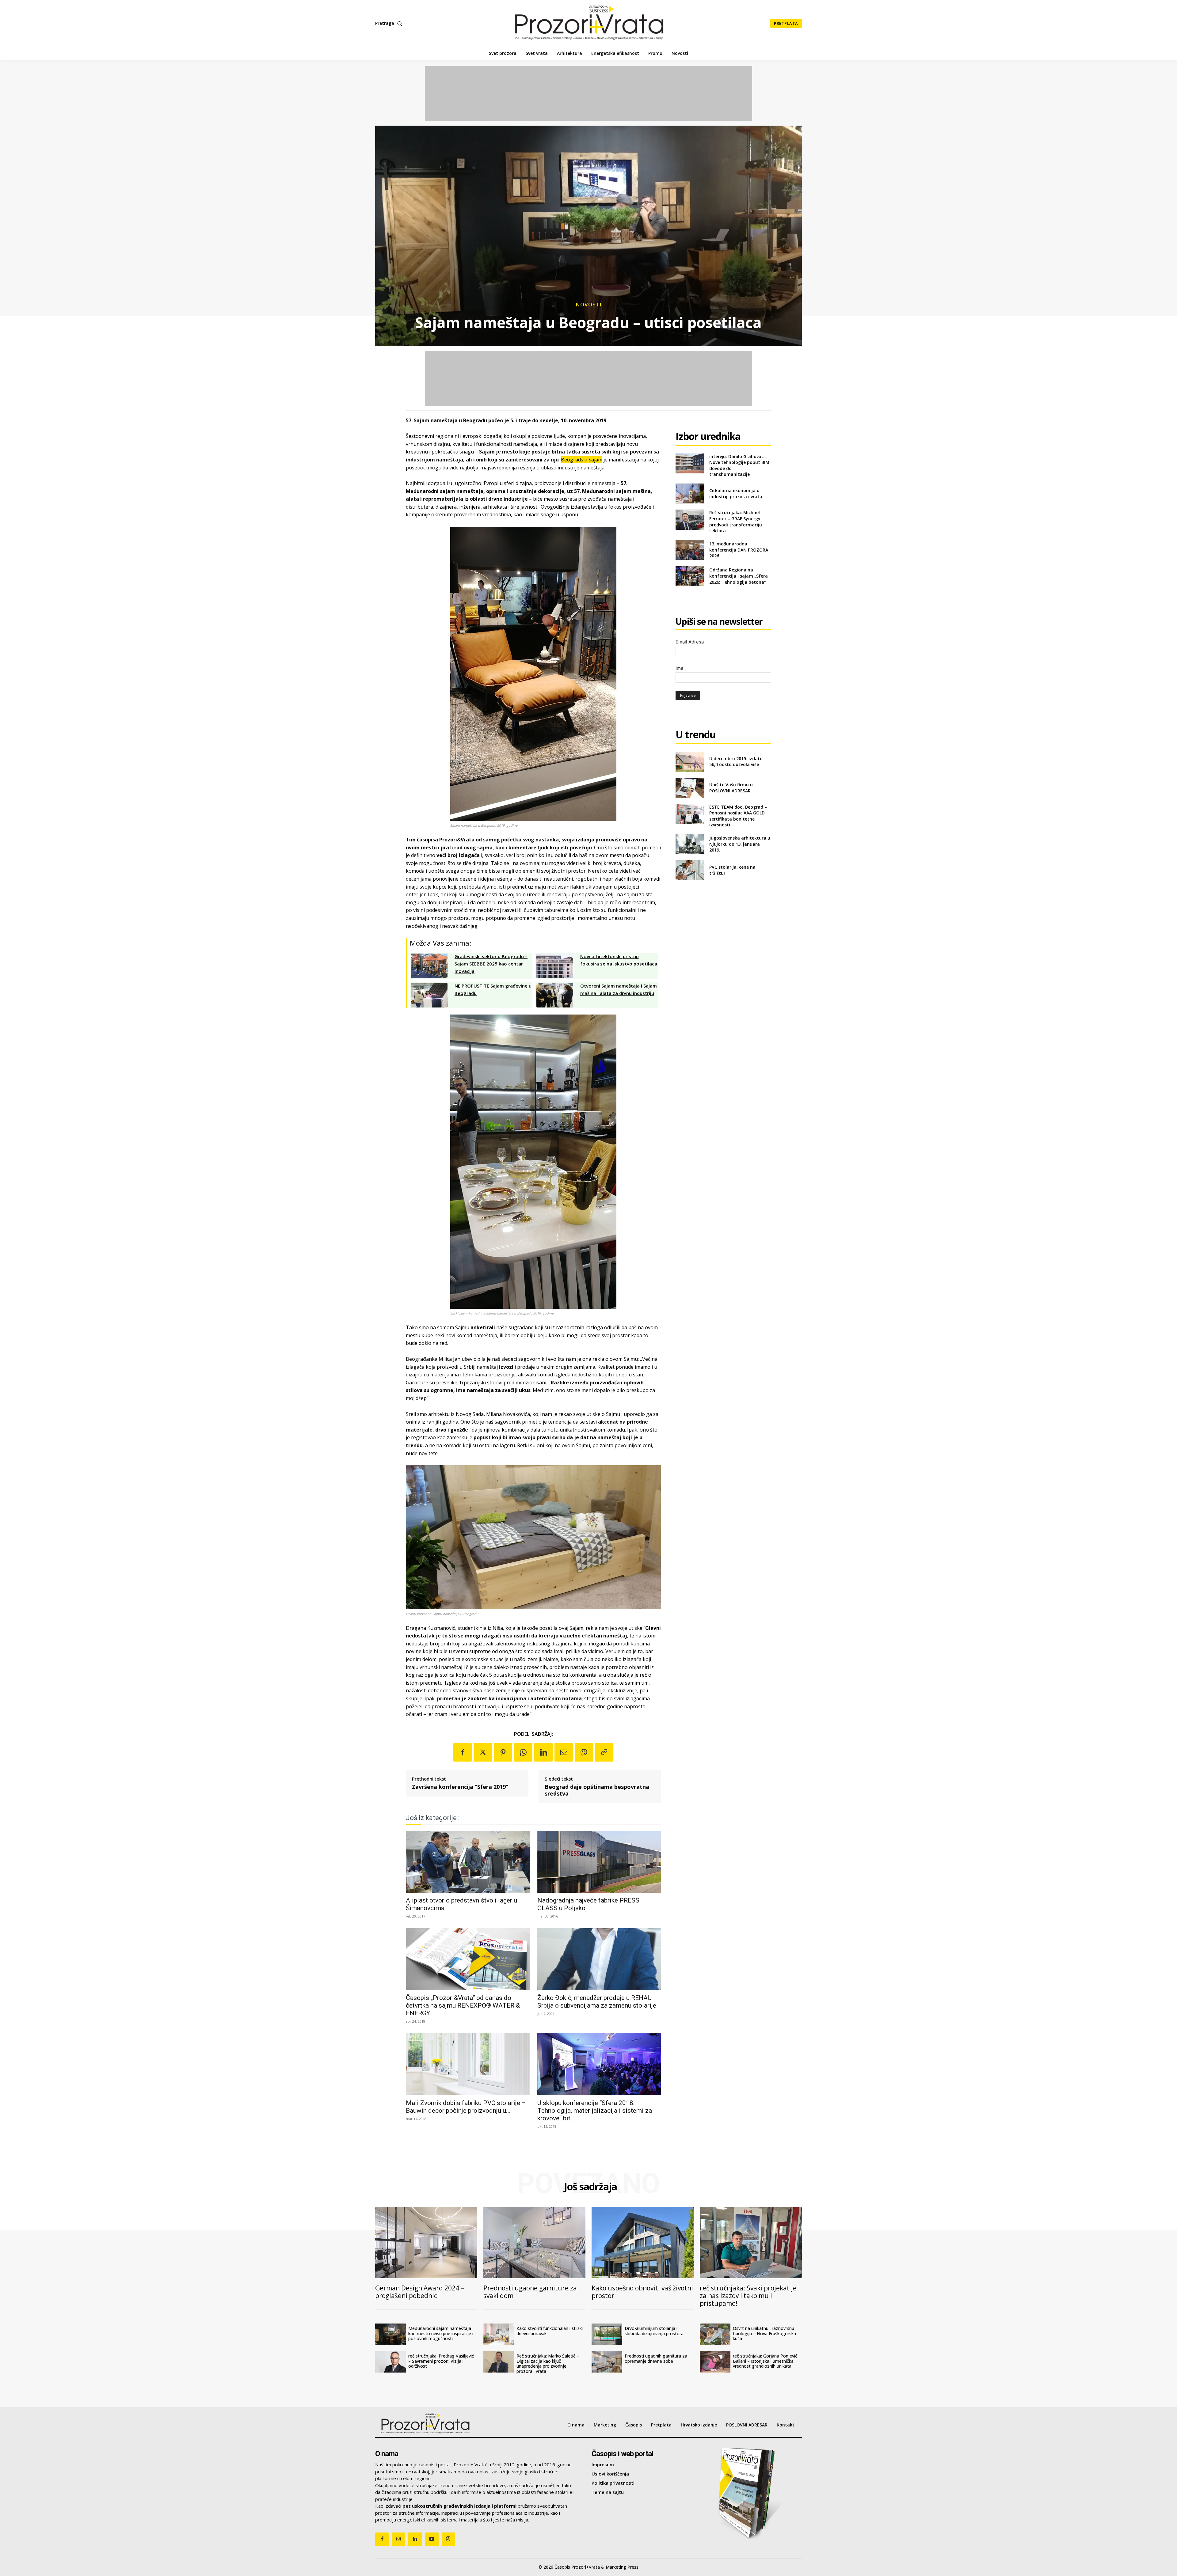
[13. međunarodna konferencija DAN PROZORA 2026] (690, 550)
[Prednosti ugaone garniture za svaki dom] (534, 2242)
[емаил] (564, 1752)
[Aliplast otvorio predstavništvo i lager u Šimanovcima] (468, 1862)
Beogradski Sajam (582, 460)
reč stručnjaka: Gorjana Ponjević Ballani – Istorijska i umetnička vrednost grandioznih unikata (765, 2361)
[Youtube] (432, 2539)
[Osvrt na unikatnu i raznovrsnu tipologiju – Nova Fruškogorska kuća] (715, 2334)
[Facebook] (463, 1752)
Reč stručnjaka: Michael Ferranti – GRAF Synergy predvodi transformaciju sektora (736, 522)
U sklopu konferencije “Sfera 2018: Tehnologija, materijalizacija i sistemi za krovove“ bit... (595, 2111)
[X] (483, 1752)
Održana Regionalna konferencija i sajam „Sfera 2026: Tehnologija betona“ (739, 576)
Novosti (589, 304)
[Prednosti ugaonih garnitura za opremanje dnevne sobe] (607, 2362)
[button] (390, 23)
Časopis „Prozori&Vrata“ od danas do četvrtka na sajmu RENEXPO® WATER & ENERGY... (463, 2005)
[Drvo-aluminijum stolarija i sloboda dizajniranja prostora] (607, 2334)
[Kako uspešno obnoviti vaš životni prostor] (643, 2242)
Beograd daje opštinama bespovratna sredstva (597, 1790)
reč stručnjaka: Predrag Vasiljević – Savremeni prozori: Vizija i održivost (441, 2361)
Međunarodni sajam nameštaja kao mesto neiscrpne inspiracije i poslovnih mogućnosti (441, 2333)
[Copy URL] (604, 1752)
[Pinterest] (503, 1752)
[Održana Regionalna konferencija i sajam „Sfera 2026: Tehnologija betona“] (690, 576)
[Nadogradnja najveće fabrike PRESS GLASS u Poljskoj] (599, 1862)
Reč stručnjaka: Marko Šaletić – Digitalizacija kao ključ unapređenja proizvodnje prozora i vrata (548, 2364)
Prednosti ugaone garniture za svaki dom (530, 2292)
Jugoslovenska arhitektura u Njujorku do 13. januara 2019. (740, 844)
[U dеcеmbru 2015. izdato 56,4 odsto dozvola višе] (690, 762)
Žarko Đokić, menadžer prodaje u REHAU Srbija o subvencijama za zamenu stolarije (597, 2002)
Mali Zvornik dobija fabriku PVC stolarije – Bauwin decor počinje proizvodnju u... (466, 2107)
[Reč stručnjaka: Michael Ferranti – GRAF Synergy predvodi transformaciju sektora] (690, 520)
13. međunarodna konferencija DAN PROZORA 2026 (739, 550)
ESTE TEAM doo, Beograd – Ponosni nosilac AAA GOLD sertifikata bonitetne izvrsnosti (738, 816)
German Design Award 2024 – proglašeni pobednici (420, 2292)
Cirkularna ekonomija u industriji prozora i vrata (736, 493)
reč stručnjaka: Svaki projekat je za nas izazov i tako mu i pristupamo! (748, 2296)
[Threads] (448, 2539)
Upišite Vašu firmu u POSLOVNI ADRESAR (731, 788)
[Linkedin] (543, 1752)
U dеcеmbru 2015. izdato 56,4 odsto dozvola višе (736, 762)
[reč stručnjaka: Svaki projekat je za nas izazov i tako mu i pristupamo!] (751, 2242)
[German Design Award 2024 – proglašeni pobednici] (426, 2242)
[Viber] (584, 1752)
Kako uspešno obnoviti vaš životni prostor (642, 2292)
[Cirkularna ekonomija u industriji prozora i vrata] (690, 493)
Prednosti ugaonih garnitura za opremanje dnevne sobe (656, 2358)
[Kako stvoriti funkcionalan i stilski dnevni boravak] (499, 2334)
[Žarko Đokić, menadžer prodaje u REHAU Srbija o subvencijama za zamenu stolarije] (599, 1959)
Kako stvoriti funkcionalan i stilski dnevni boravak (550, 2331)
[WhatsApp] (523, 1752)
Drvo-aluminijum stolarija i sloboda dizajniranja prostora (654, 2331)
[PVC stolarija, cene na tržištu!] (690, 870)
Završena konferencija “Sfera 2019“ (460, 1787)
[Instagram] (398, 2539)
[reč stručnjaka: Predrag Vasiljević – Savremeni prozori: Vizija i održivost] (390, 2362)
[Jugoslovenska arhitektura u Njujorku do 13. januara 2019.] (690, 844)
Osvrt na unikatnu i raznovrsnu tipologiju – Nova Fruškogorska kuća (764, 2333)
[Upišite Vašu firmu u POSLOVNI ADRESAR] (690, 788)
